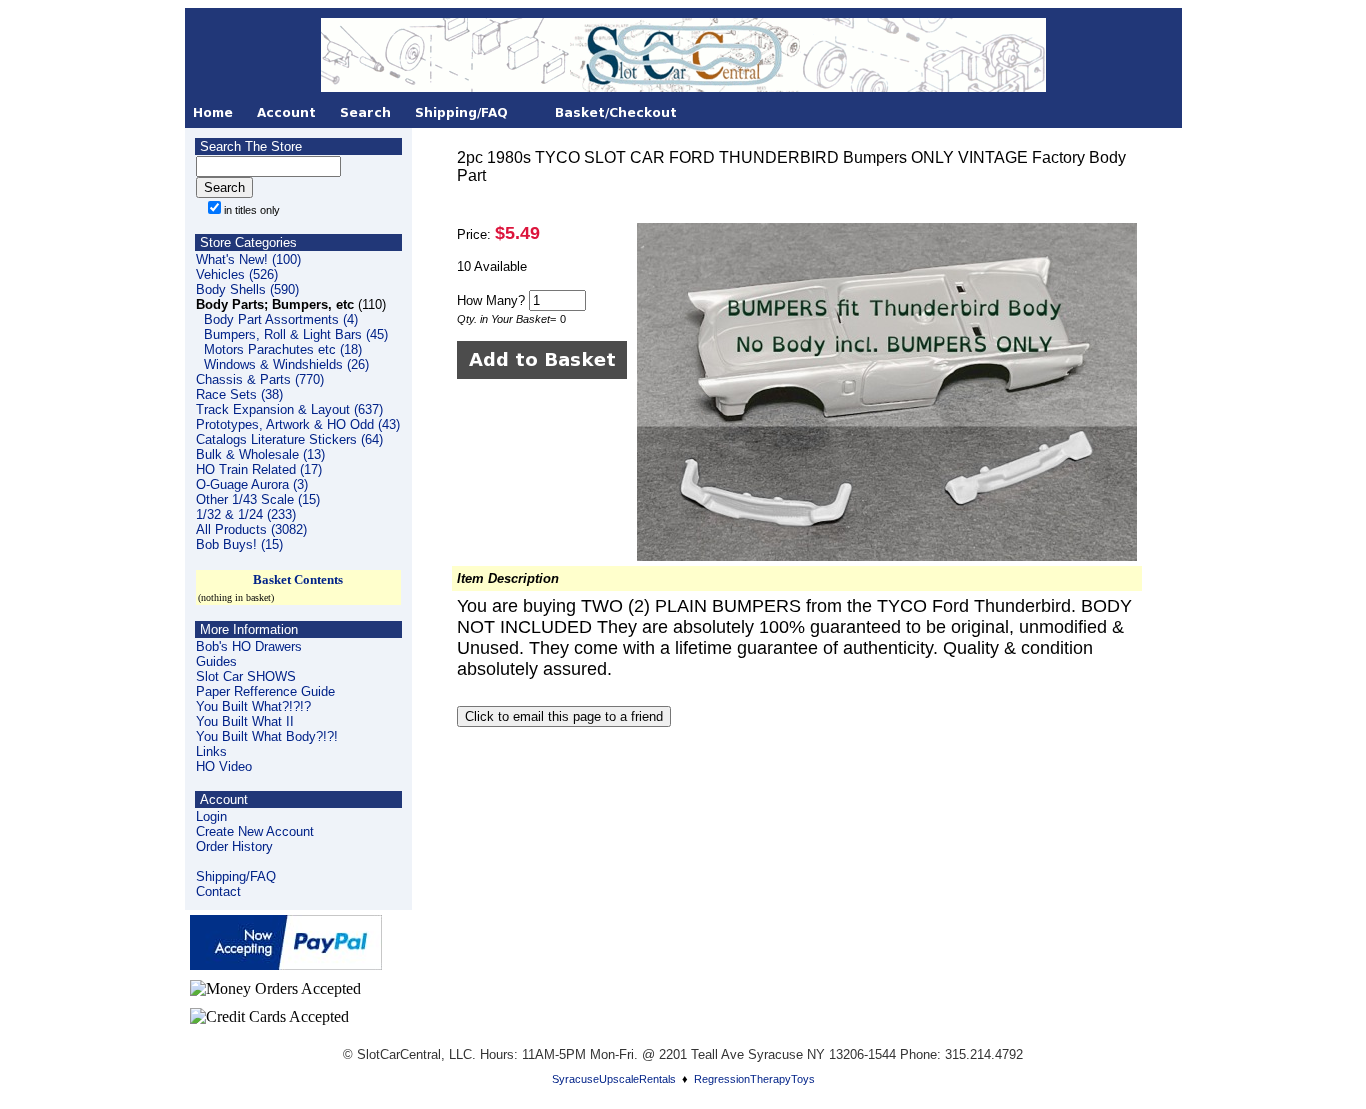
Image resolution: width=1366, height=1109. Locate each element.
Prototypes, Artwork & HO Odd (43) (298, 424)
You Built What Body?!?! (267, 736)
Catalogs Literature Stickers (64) (289, 439)
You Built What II (245, 721)
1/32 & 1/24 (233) (246, 514)
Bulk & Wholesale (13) (260, 454)
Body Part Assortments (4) (281, 319)
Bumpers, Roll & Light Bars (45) (296, 334)
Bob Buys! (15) (239, 544)
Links (211, 751)
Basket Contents (298, 579)
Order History (234, 846)
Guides (216, 661)
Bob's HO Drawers (249, 646)
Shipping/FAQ (236, 876)
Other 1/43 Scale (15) (258, 499)
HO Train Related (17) (259, 469)
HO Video (224, 766)
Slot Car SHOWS (246, 676)
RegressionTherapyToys (754, 1079)
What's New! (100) (248, 259)
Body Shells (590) (247, 289)
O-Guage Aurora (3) (252, 484)
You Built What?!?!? (253, 706)
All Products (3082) (251, 529)
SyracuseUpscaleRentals (614, 1079)
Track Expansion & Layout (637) (289, 409)
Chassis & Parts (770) (260, 379)
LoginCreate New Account (255, 824)
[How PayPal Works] (286, 964)
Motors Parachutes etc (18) (283, 349)
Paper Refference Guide (265, 691)
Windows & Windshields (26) (286, 364)
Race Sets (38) (239, 394)
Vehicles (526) (237, 274)
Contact (218, 891)
